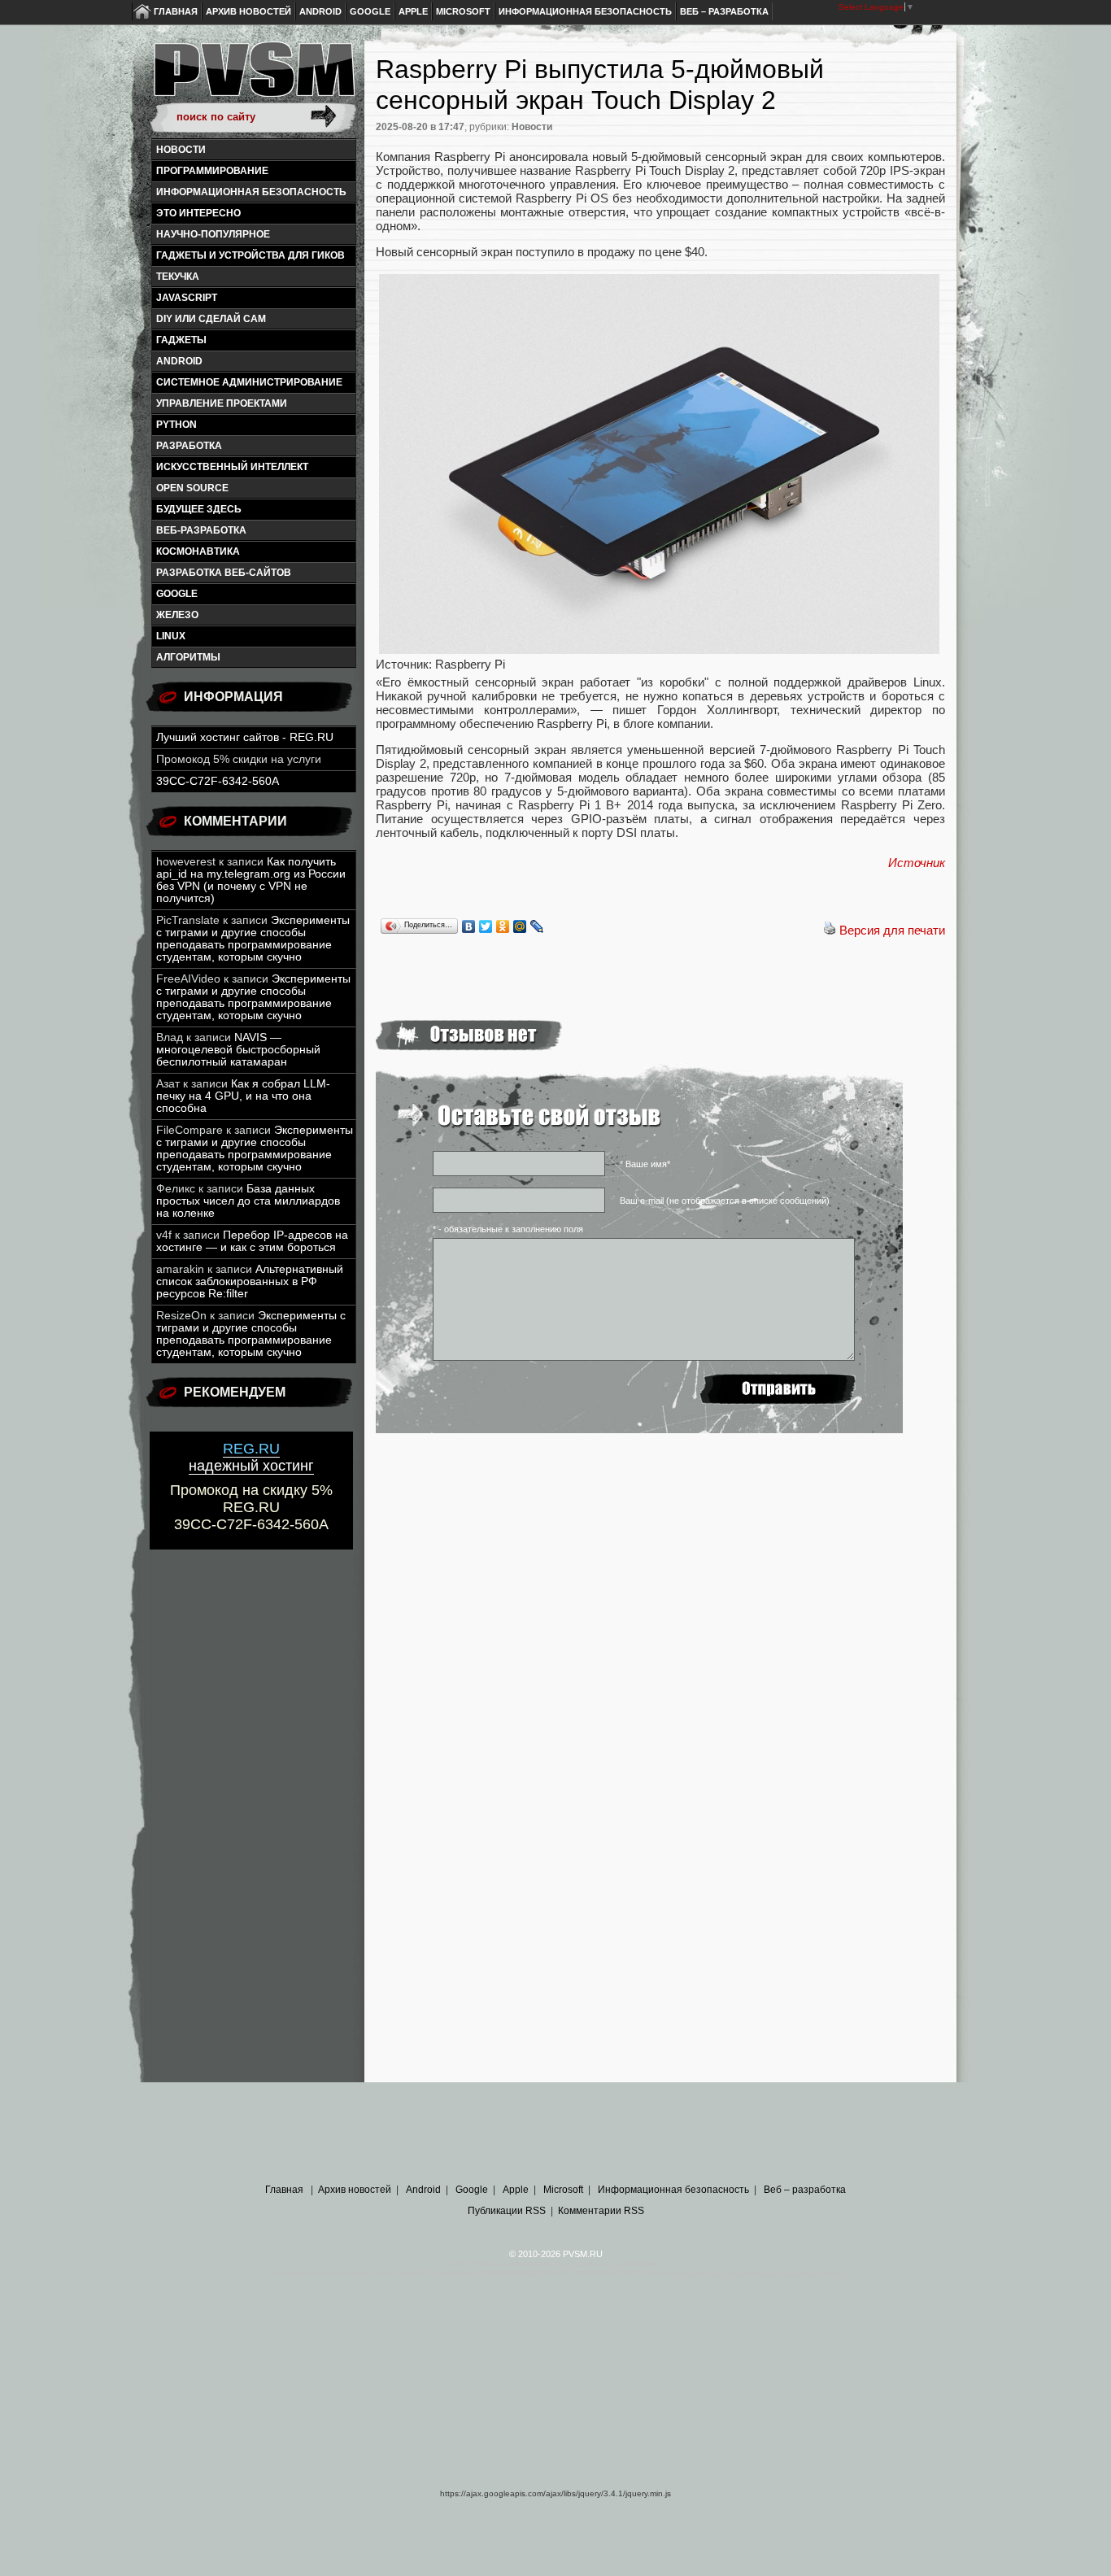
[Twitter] (486, 926)
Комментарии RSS (601, 2211)
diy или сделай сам (211, 319)
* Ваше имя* (645, 1164)
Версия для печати (892, 930)
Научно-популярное (213, 234)
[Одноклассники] (503, 926)
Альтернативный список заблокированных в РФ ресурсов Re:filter (250, 1281)
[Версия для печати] (830, 930)
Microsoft (463, 11)
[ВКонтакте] (469, 926)
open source (192, 488)
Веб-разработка (201, 530)
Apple (413, 11)
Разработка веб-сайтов (224, 573)
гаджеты (181, 340)
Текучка (178, 277)
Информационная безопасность (585, 11)
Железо (177, 615)
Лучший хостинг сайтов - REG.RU (245, 737)
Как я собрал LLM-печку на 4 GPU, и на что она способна (243, 1096)
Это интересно (198, 213)
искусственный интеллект (232, 467)
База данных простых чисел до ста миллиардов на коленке (248, 1201)
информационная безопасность (251, 192)
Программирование (212, 171)
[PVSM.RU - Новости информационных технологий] (253, 77)
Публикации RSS (507, 2211)
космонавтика (198, 551)
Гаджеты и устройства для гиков (251, 255)
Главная (176, 11)
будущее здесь (199, 509)
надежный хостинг (251, 1457)
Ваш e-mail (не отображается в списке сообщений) (725, 1201)
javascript (187, 298)
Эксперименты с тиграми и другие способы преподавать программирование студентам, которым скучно (253, 939)
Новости (181, 150)
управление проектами (222, 403)
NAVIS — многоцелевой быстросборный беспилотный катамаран (238, 1050)
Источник (917, 863)
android (179, 361)
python (176, 425)
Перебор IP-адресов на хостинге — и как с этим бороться (252, 1241)
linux (171, 636)
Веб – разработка (724, 11)
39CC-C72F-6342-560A (218, 781)
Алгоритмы (188, 657)
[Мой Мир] (520, 926)
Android (320, 11)
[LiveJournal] (537, 926)
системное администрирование (249, 382)
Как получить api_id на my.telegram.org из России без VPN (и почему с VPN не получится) (251, 880)
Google (370, 11)
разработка (189, 446)
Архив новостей (248, 11)
